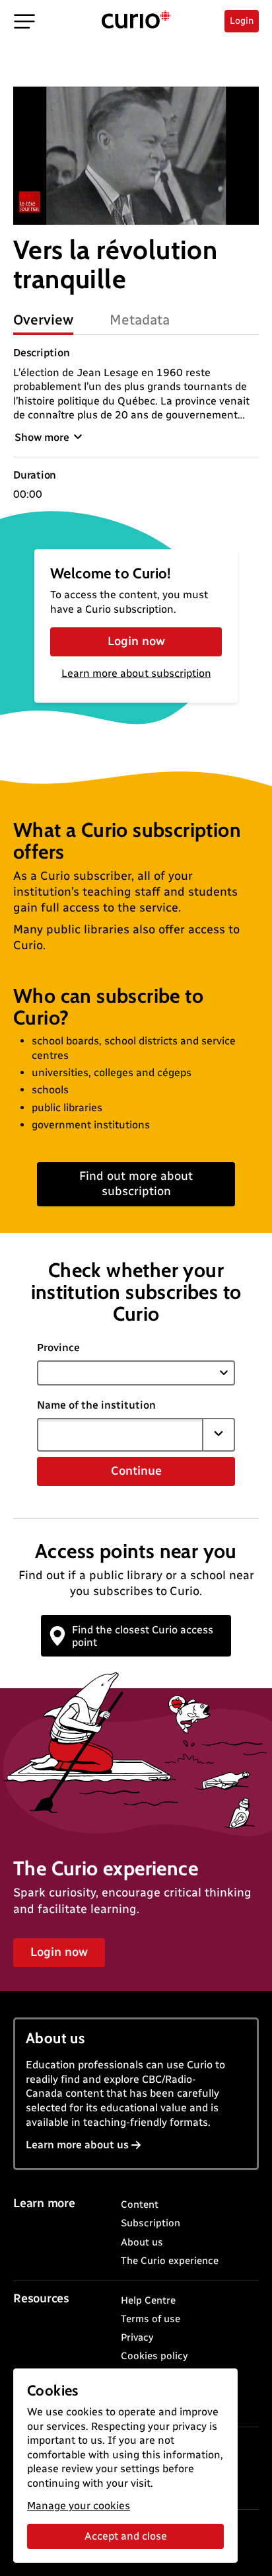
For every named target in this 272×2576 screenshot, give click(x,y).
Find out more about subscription (136, 1184)
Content (140, 2205)
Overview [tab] (43, 320)
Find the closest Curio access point (143, 1636)
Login (242, 21)
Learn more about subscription (136, 673)
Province (58, 1347)
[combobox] (120, 1434)
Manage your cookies (79, 2506)
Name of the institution (96, 1405)
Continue (136, 1471)
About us (142, 2242)
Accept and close (126, 2536)
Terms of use (151, 2319)
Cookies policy (154, 2356)
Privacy (137, 2337)
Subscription (151, 2223)
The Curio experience (170, 2261)
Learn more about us (77, 2145)
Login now (136, 641)
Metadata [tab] (140, 320)
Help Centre (148, 2300)
